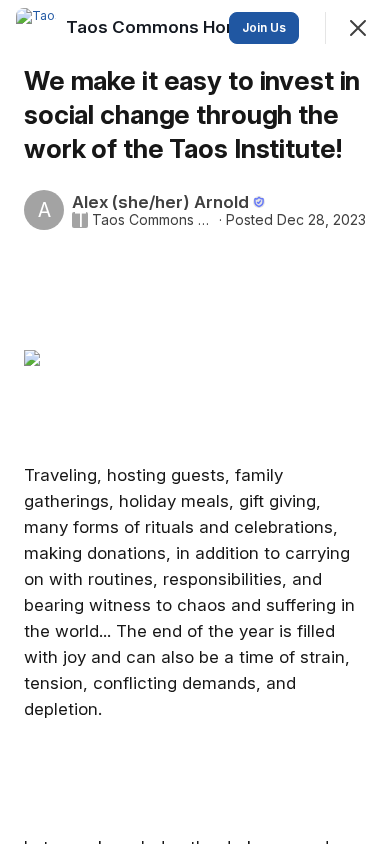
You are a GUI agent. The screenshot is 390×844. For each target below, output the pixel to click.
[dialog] (195, 422)
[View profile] (36, 28)
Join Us (264, 27)
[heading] (161, 27)
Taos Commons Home (153, 220)
